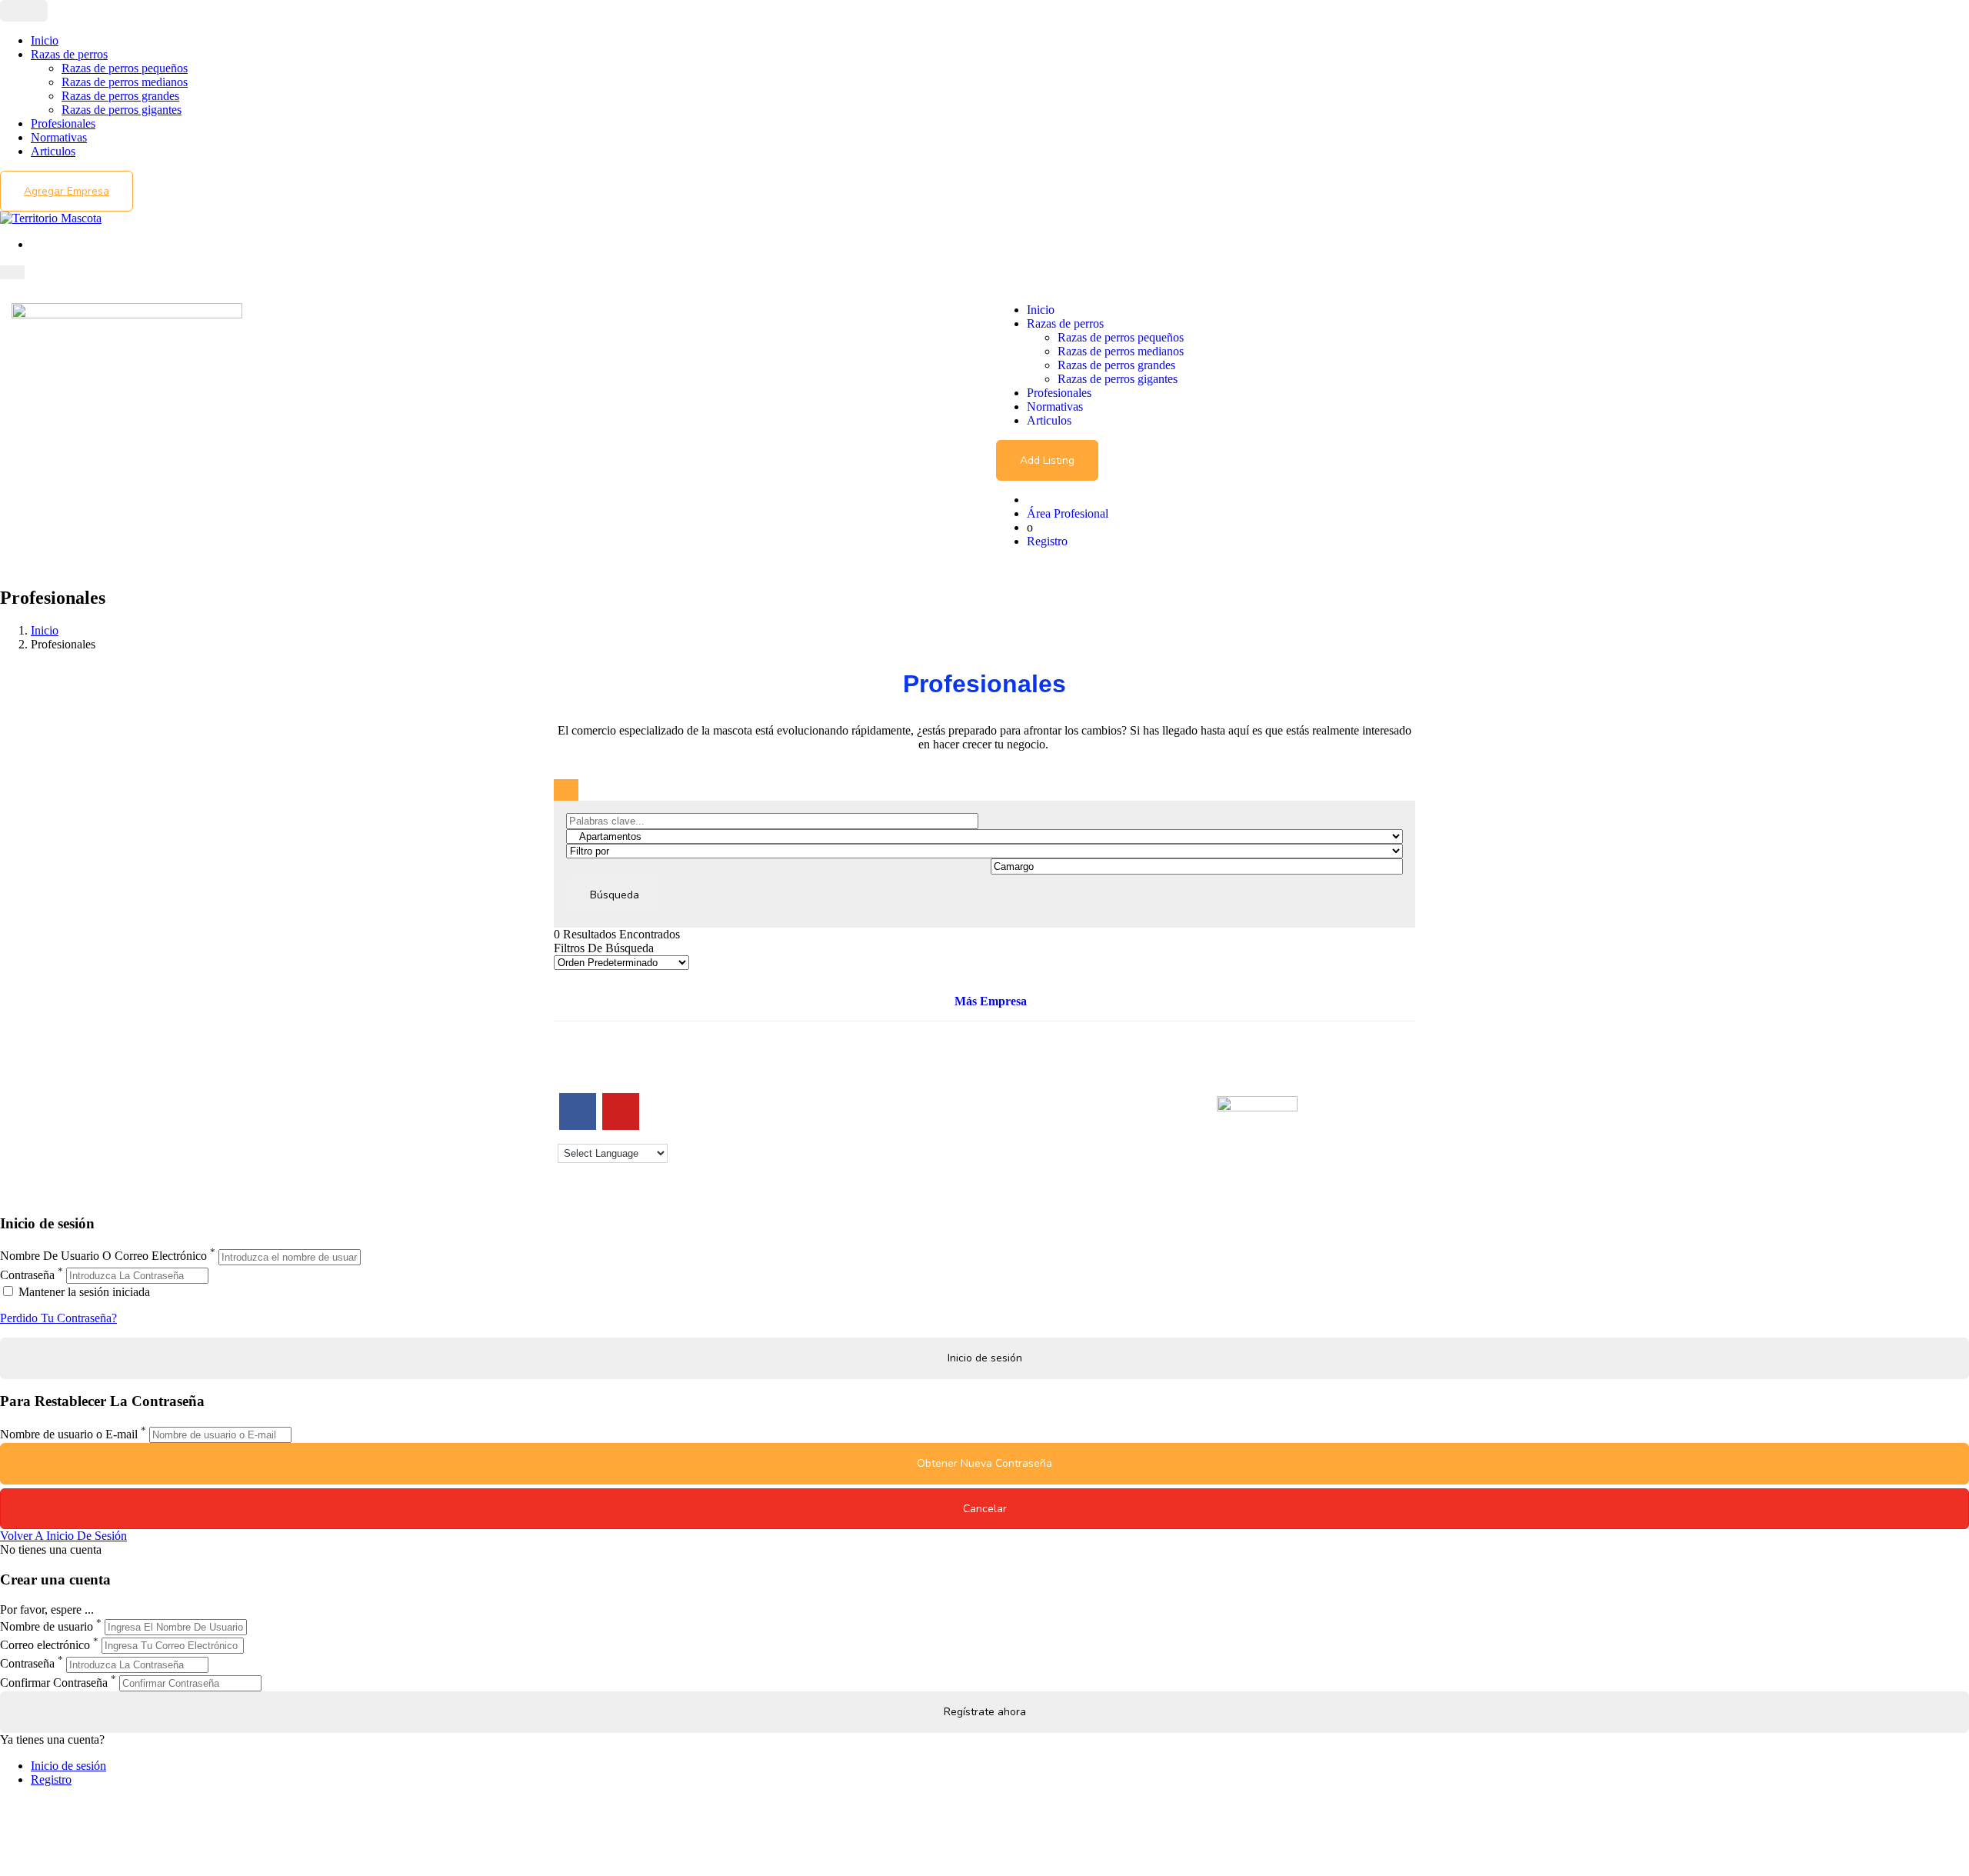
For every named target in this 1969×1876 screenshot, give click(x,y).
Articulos (53, 151)
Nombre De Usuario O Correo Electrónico (103, 1256)
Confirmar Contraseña (54, 1683)
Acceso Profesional (1043, 1140)
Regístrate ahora (985, 1712)
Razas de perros (69, 54)
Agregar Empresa (67, 191)
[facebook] (578, 1111)
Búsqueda (615, 895)
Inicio (45, 40)
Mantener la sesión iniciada (83, 1292)
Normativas (59, 137)
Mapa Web (803, 1153)
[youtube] (621, 1111)
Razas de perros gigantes (122, 110)
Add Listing (1047, 460)
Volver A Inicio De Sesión (63, 1536)
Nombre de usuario (47, 1626)
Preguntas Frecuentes (1048, 1153)
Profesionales (63, 123)
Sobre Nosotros (815, 1112)
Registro (1047, 541)
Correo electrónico (45, 1645)
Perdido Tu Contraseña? (58, 1318)
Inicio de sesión (68, 1766)
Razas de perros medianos (125, 82)
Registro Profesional (1045, 1112)
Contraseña (27, 1275)
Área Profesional (1068, 513)
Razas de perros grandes (120, 96)
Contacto (799, 1098)
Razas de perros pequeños (125, 68)
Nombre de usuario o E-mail (69, 1434)
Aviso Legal (806, 1126)
